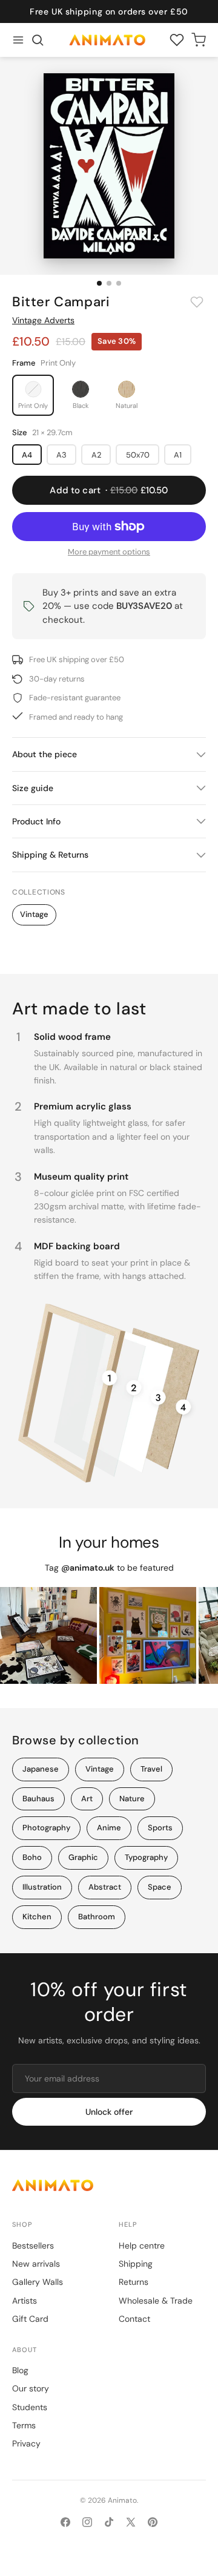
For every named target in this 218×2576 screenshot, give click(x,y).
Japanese (41, 1769)
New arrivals (36, 2264)
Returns (134, 2282)
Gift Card (30, 2319)
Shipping (136, 2264)
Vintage (34, 914)
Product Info (36, 821)
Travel (151, 1769)
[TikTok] (109, 2522)
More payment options (109, 552)
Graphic (83, 1857)
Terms (24, 2425)
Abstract (105, 1887)
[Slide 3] (119, 283)
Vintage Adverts (43, 320)
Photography (46, 1828)
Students (30, 2407)
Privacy (26, 2443)
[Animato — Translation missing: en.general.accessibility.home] (109, 2185)
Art (87, 1799)
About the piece (45, 754)
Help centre (142, 2246)
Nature (132, 1799)
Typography (146, 1857)
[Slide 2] (109, 283)
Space (160, 1887)
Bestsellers (33, 2246)
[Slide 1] (99, 283)
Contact (134, 2319)
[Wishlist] (177, 40)
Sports (160, 1828)
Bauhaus (38, 1799)
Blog (20, 2370)
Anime (109, 1828)
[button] (38, 40)
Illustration (42, 1887)
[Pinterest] (153, 2522)
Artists (25, 2301)
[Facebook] (65, 2522)
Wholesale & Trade (156, 2301)
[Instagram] (87, 2522)
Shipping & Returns (50, 855)
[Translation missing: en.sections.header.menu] (18, 40)
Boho (32, 1857)
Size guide (33, 788)
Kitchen (37, 1917)
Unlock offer (109, 2112)
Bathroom (97, 1917)
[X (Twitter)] (131, 2522)
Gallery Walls (38, 2282)
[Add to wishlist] (197, 302)
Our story (31, 2388)
